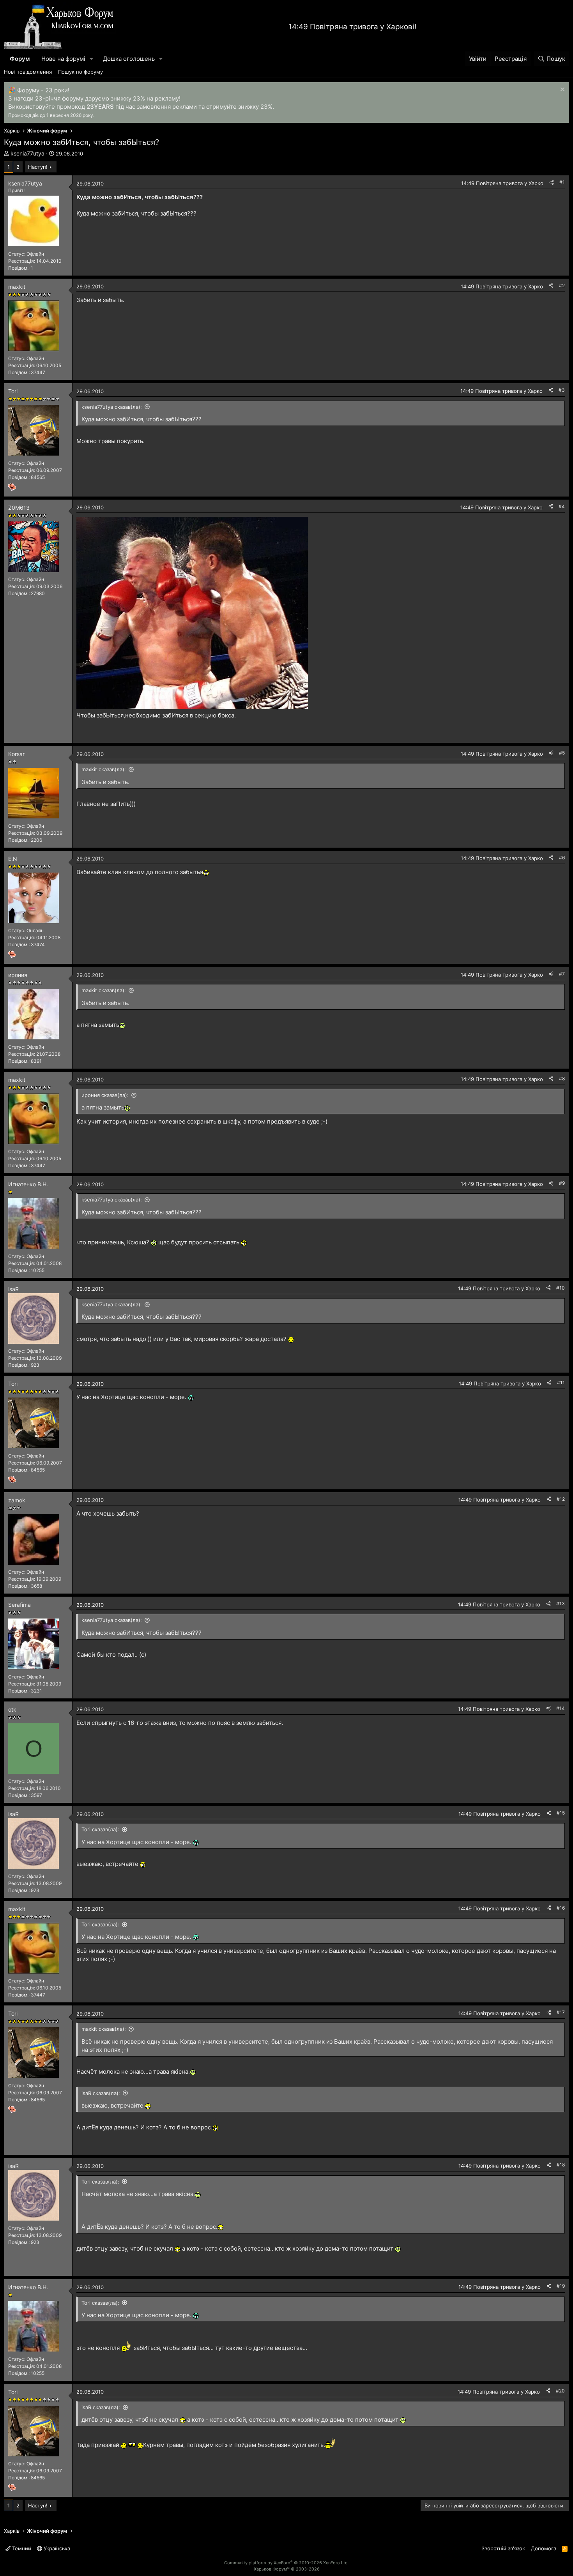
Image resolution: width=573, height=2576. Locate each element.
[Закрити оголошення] (562, 90)
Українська (56, 2548)
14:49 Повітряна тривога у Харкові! (352, 27)
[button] (92, 59)
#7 (562, 974)
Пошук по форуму (80, 72)
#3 (562, 390)
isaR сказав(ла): (101, 2093)
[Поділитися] (552, 183)
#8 (562, 1079)
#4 (562, 506)
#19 (561, 2286)
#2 (562, 285)
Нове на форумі (63, 59)
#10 (561, 1288)
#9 (562, 1183)
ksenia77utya (27, 153)
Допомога (544, 2548)
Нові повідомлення (28, 72)
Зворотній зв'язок (503, 2548)
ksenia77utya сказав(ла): (112, 407)
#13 (561, 1603)
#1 (562, 182)
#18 (561, 2165)
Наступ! (38, 167)
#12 (561, 1499)
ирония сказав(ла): (105, 1095)
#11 (561, 1383)
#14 (561, 1708)
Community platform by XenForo (286, 2563)
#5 (562, 753)
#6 (562, 858)
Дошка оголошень (129, 59)
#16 (561, 1908)
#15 (561, 1813)
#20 (560, 2391)
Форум (20, 59)
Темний (21, 2548)
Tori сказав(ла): (100, 1829)
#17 (561, 2012)
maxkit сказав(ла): (104, 769)
